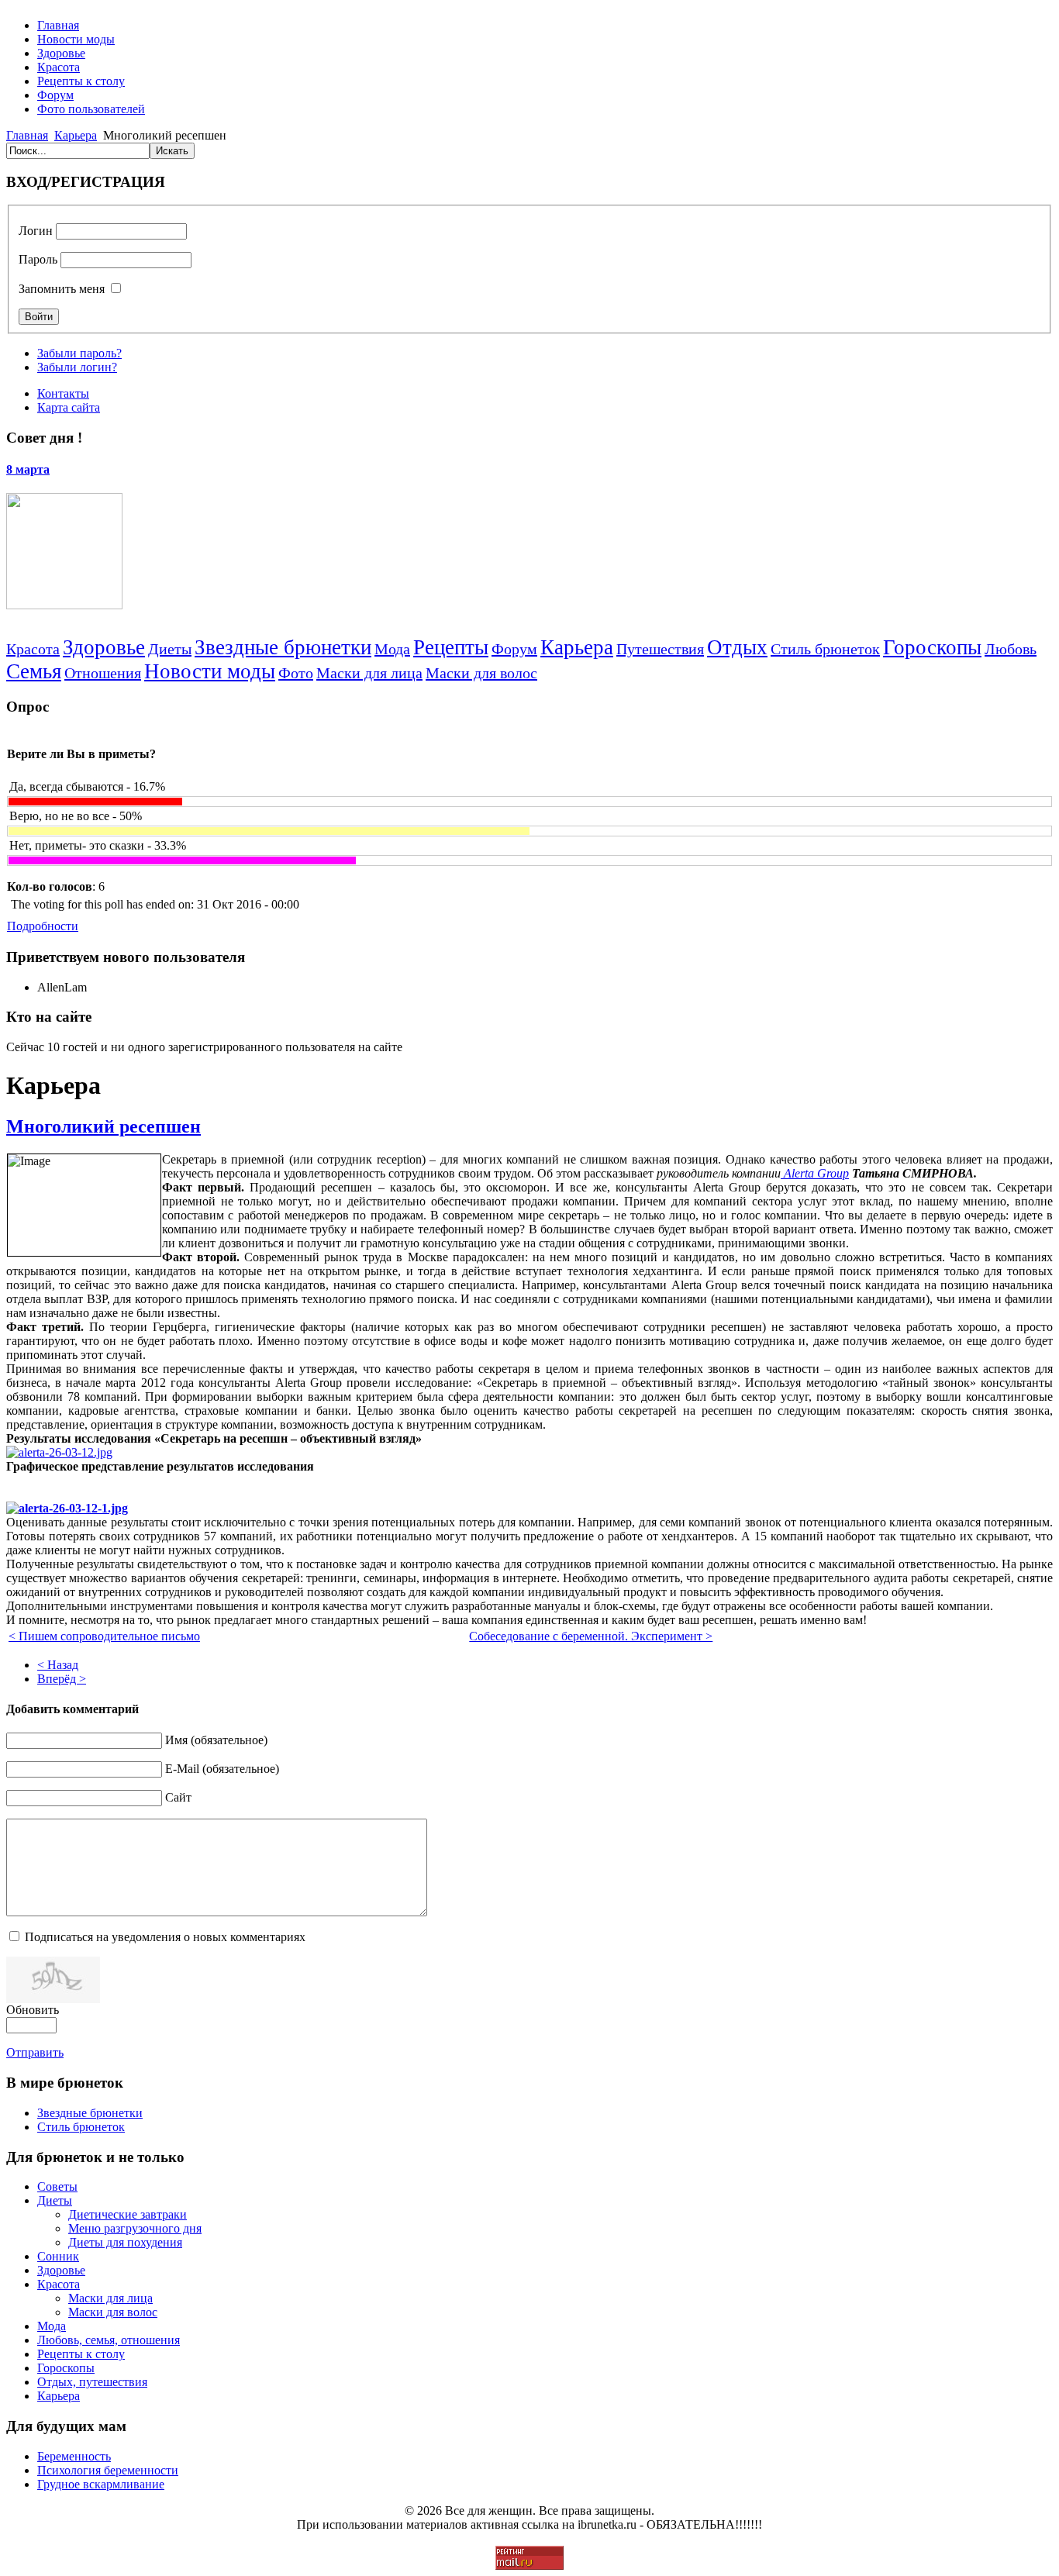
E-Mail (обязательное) (222, 1769)
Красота (33, 649)
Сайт (178, 1797)
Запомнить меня (62, 289)
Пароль (38, 259)
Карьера (76, 135)
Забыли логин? (77, 367)
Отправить (35, 2052)
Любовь (1011, 649)
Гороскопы (932, 647)
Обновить (33, 2010)
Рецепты (451, 647)
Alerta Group (815, 1173)
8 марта (28, 469)
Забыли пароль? (79, 353)
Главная (27, 135)
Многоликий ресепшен (103, 1126)
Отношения (103, 673)
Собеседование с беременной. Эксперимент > (591, 1636)
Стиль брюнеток (825, 649)
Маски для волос (481, 673)
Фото (296, 673)
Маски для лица (369, 673)
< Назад (58, 1665)
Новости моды (210, 671)
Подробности (43, 926)
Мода (392, 649)
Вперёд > (62, 1679)
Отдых (737, 647)
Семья (34, 671)
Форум (514, 649)
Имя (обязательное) (216, 1740)
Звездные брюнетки (283, 647)
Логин (36, 231)
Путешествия (660, 649)
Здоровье (104, 647)
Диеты (170, 649)
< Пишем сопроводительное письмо (104, 1636)
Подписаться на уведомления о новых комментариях (165, 1937)
